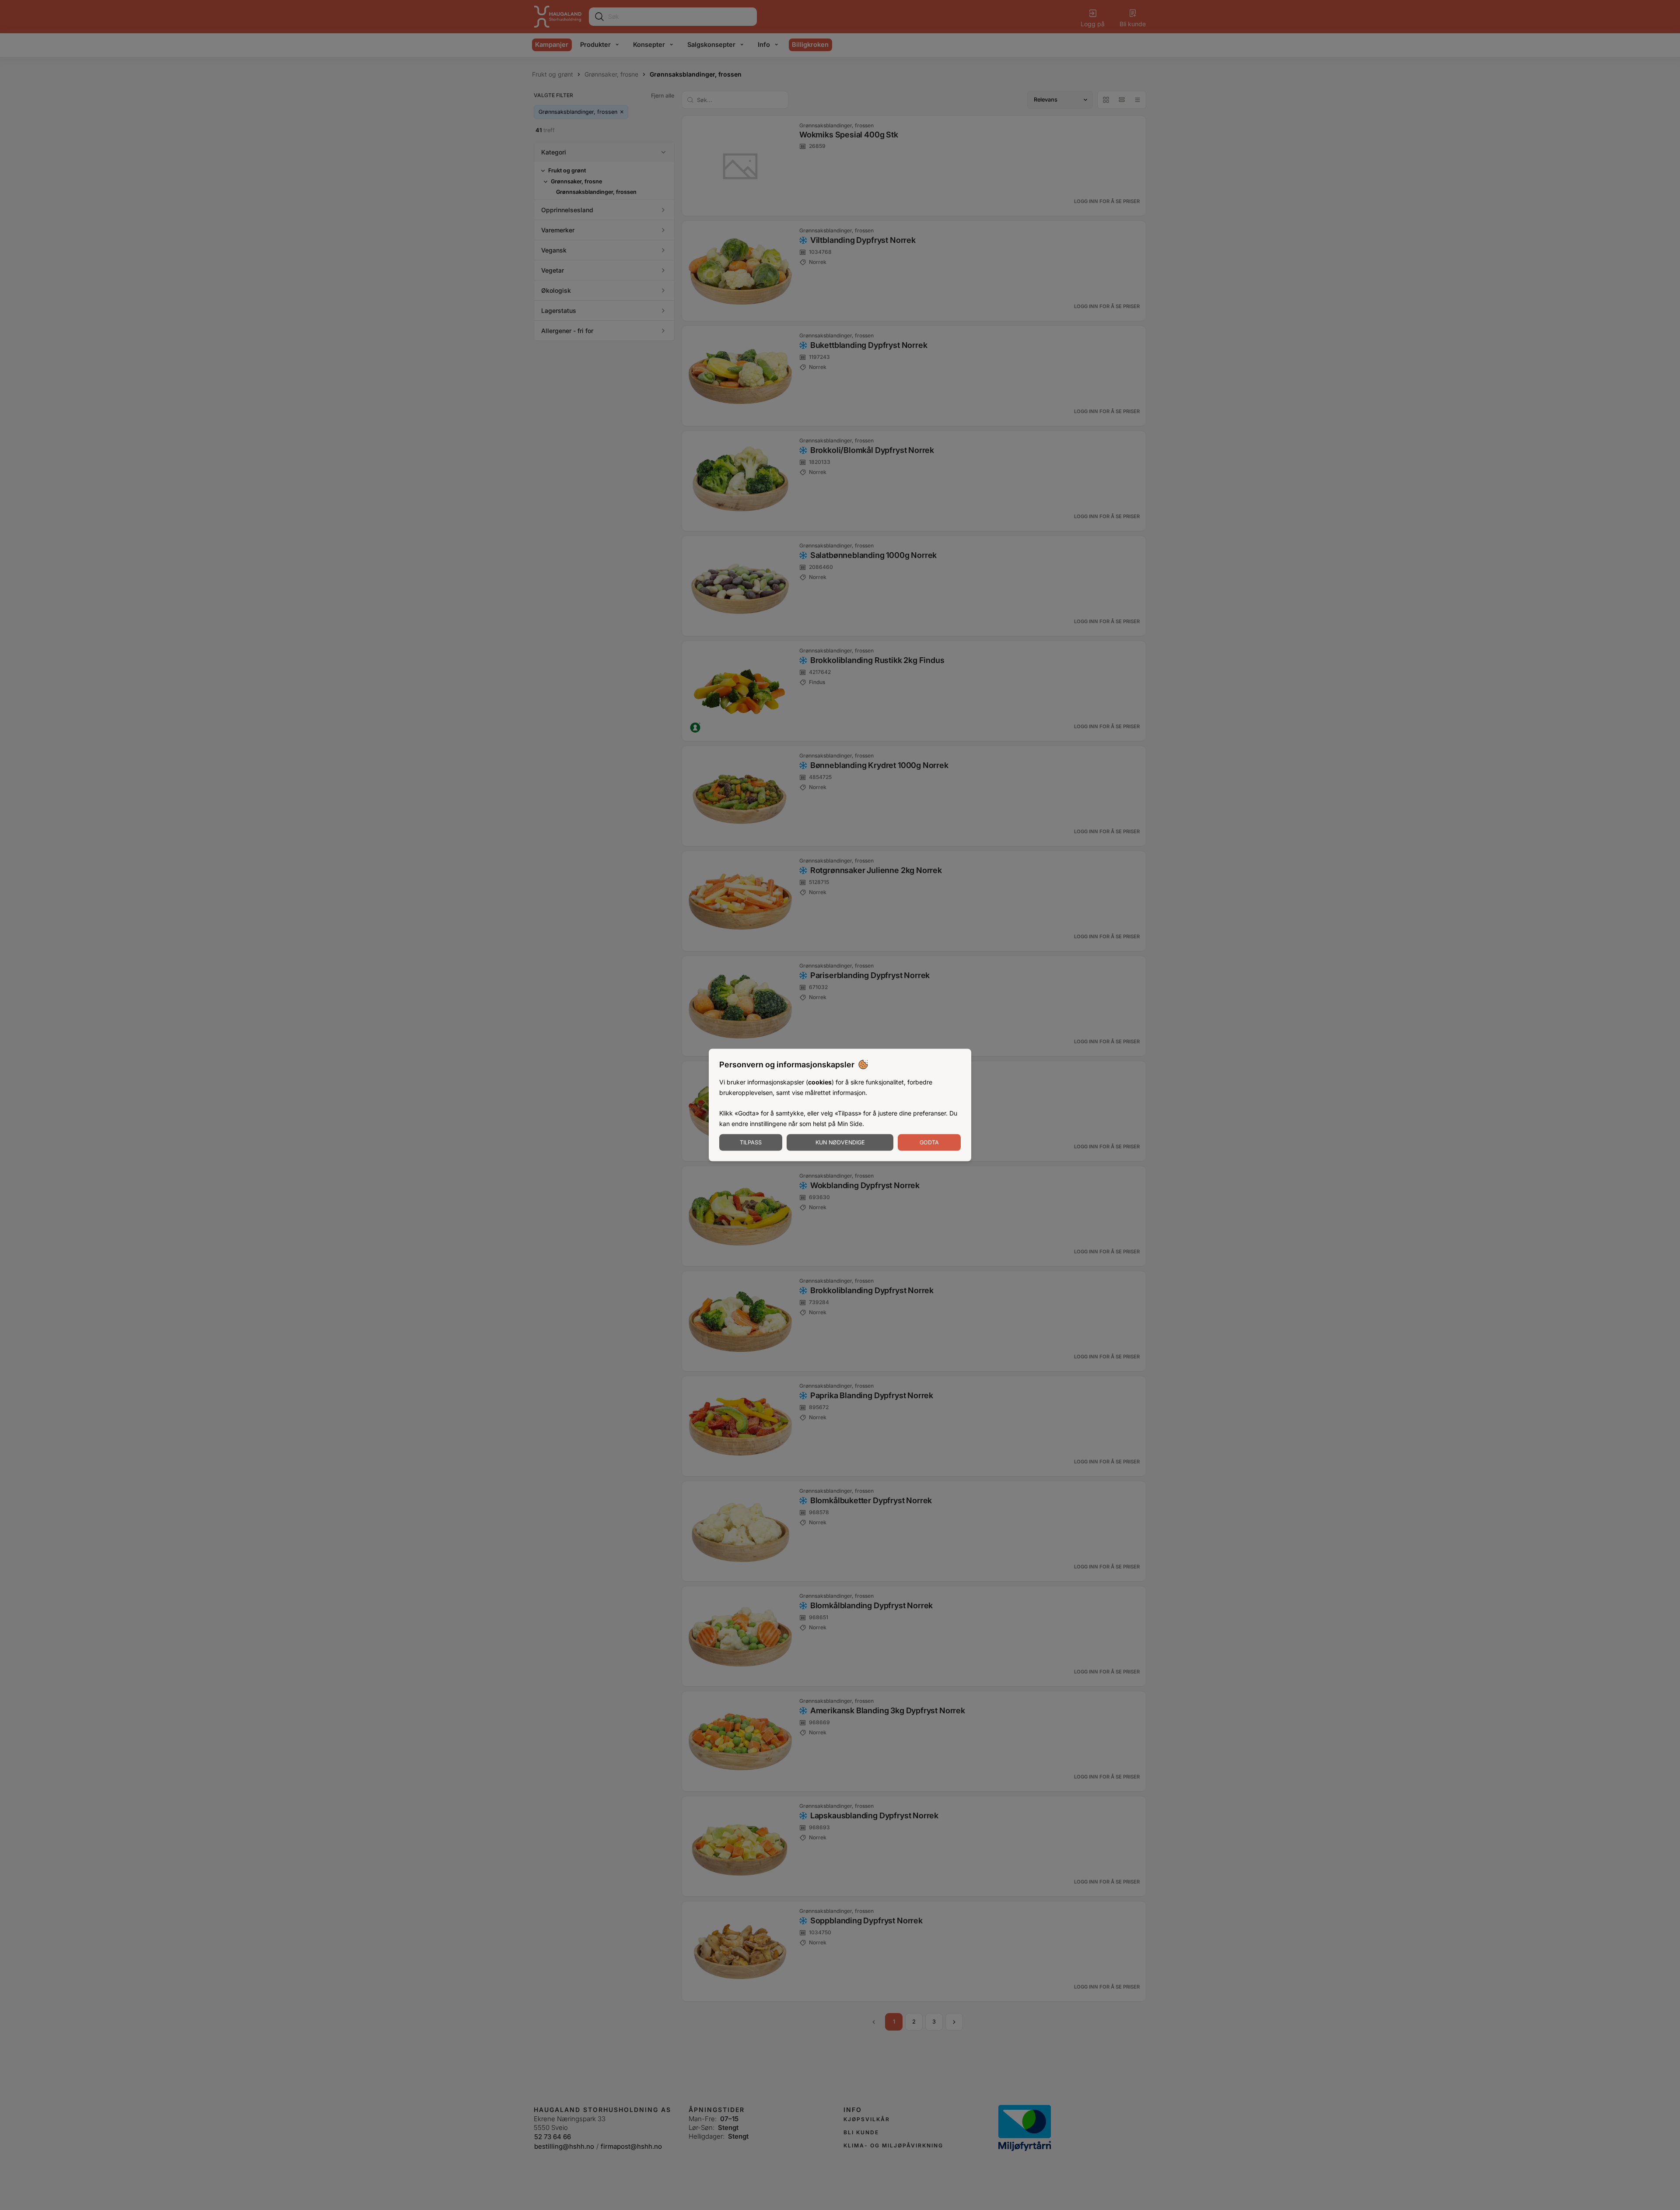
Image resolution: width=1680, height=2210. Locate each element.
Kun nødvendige (840, 1142)
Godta (929, 1142)
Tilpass (751, 1142)
